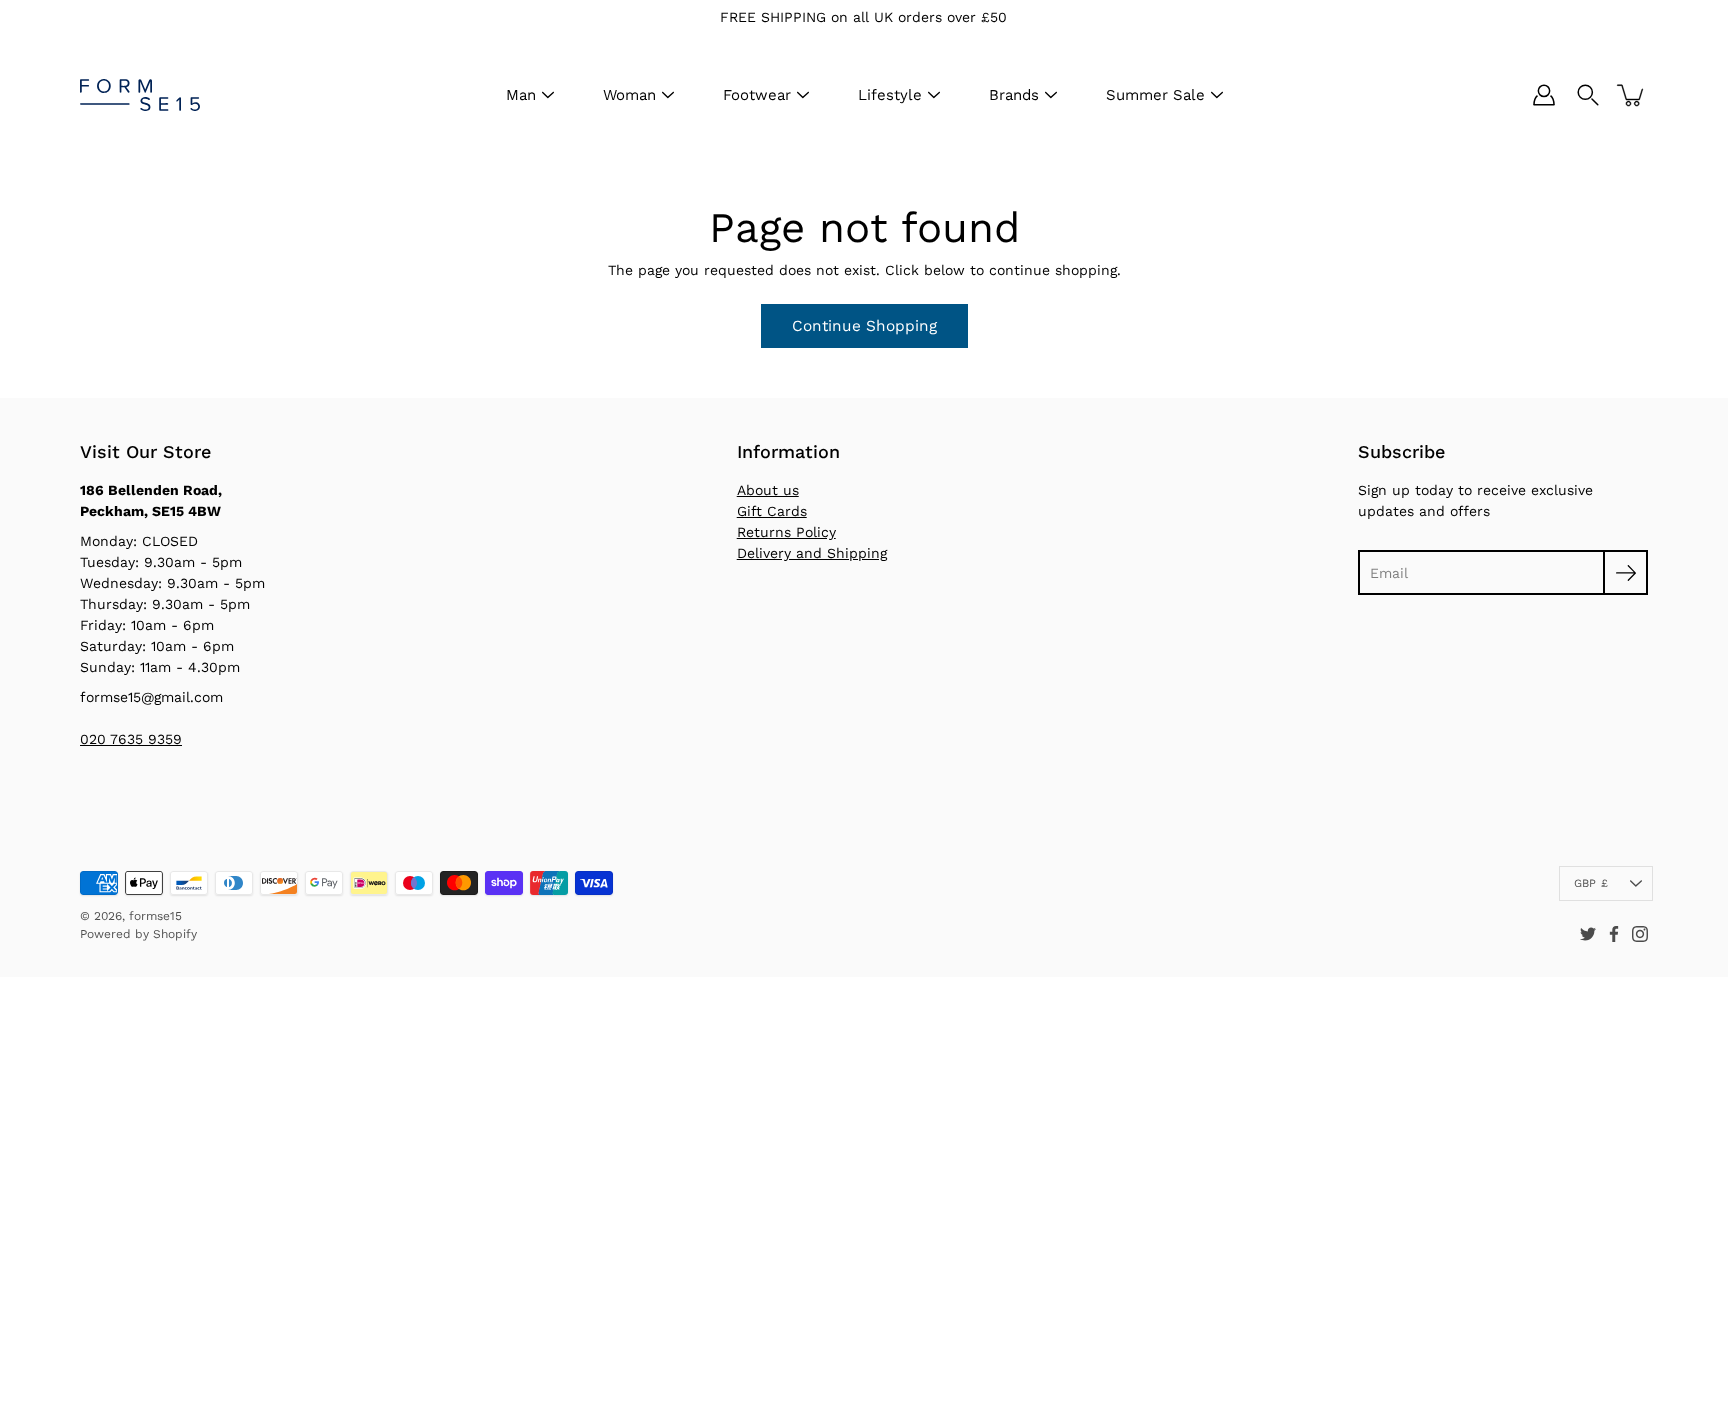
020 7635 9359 (131, 739)
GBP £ (1591, 883)
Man (521, 95)
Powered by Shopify (138, 934)
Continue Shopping (864, 326)
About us (768, 490)
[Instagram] (1640, 934)
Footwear (757, 95)
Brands (1014, 95)
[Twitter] (1588, 934)
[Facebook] (1614, 934)
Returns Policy (786, 532)
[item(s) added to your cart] (1632, 95)
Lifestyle (890, 95)
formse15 (155, 916)
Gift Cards (772, 511)
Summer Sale (1155, 95)
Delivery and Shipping (812, 553)
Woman (629, 95)
